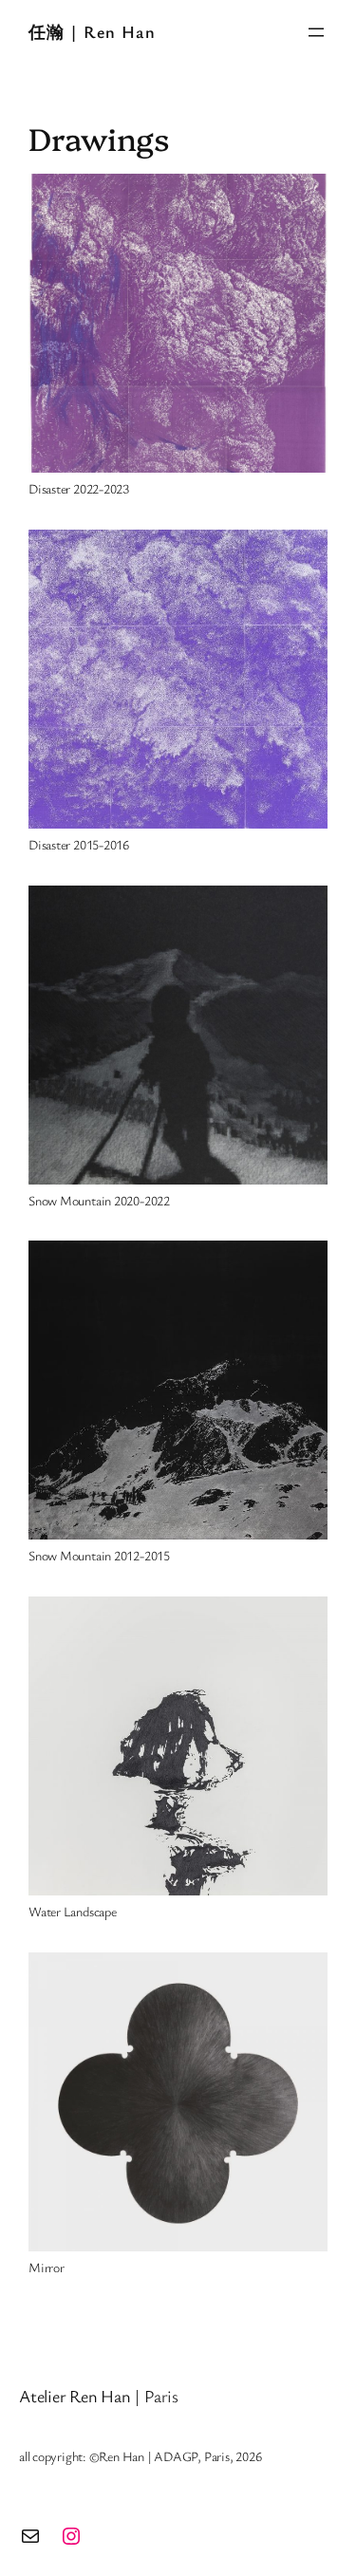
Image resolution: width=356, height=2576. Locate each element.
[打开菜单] (316, 32)
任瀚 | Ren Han (92, 31)
